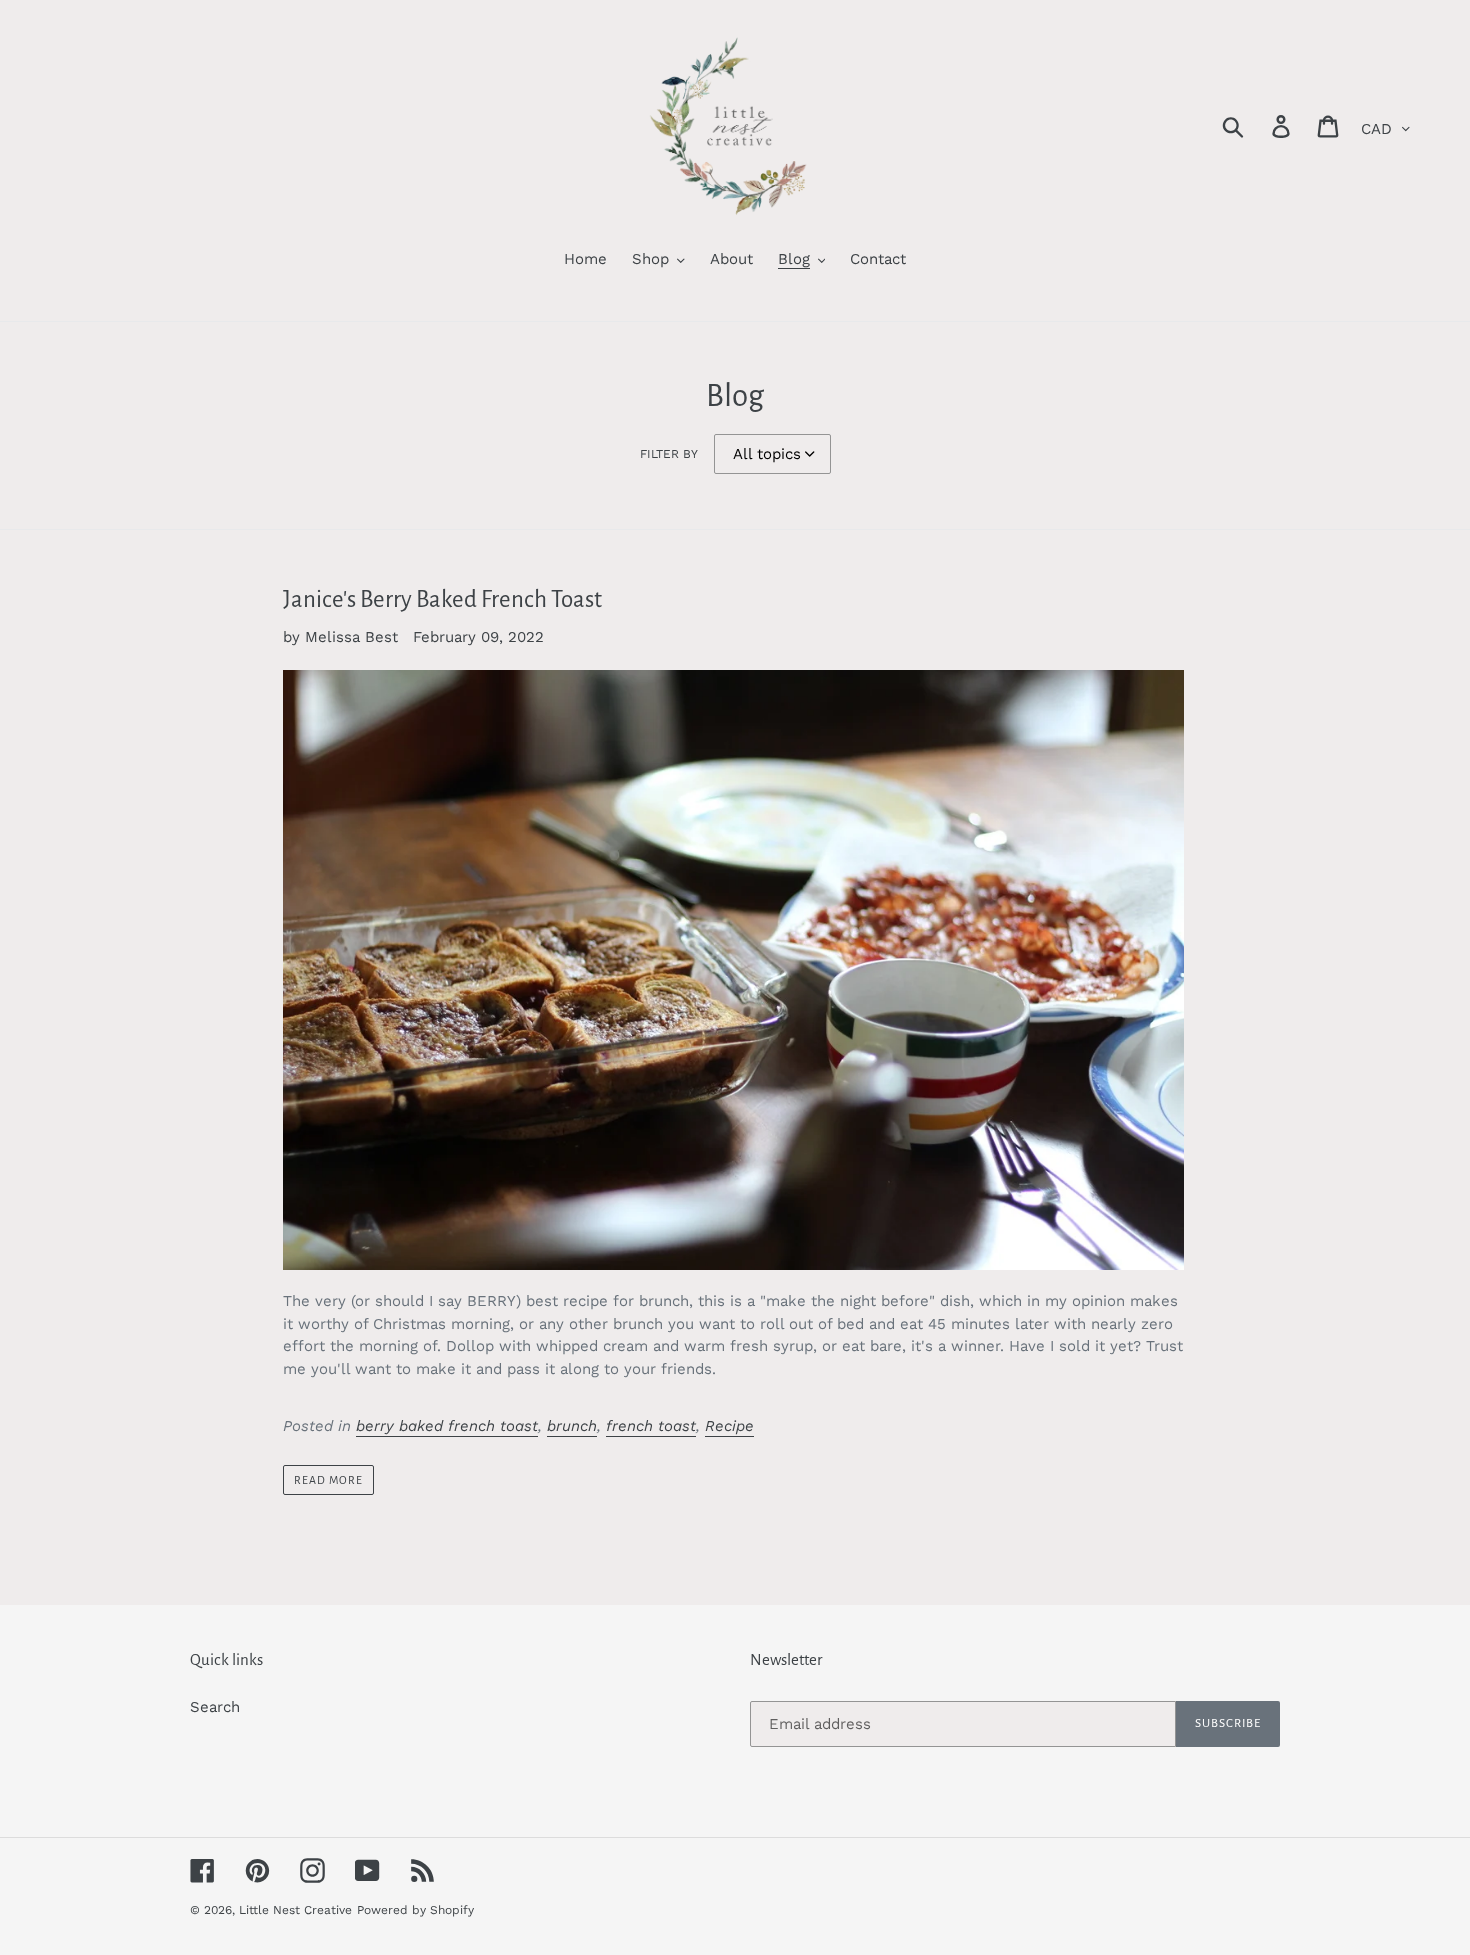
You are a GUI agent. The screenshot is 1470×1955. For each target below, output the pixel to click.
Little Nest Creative (295, 1910)
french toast (651, 1426)
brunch (572, 1426)
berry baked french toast (447, 1426)
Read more (328, 1480)
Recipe (729, 1426)
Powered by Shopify (415, 1910)
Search (215, 1707)
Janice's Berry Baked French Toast (442, 599)
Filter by (669, 454)
